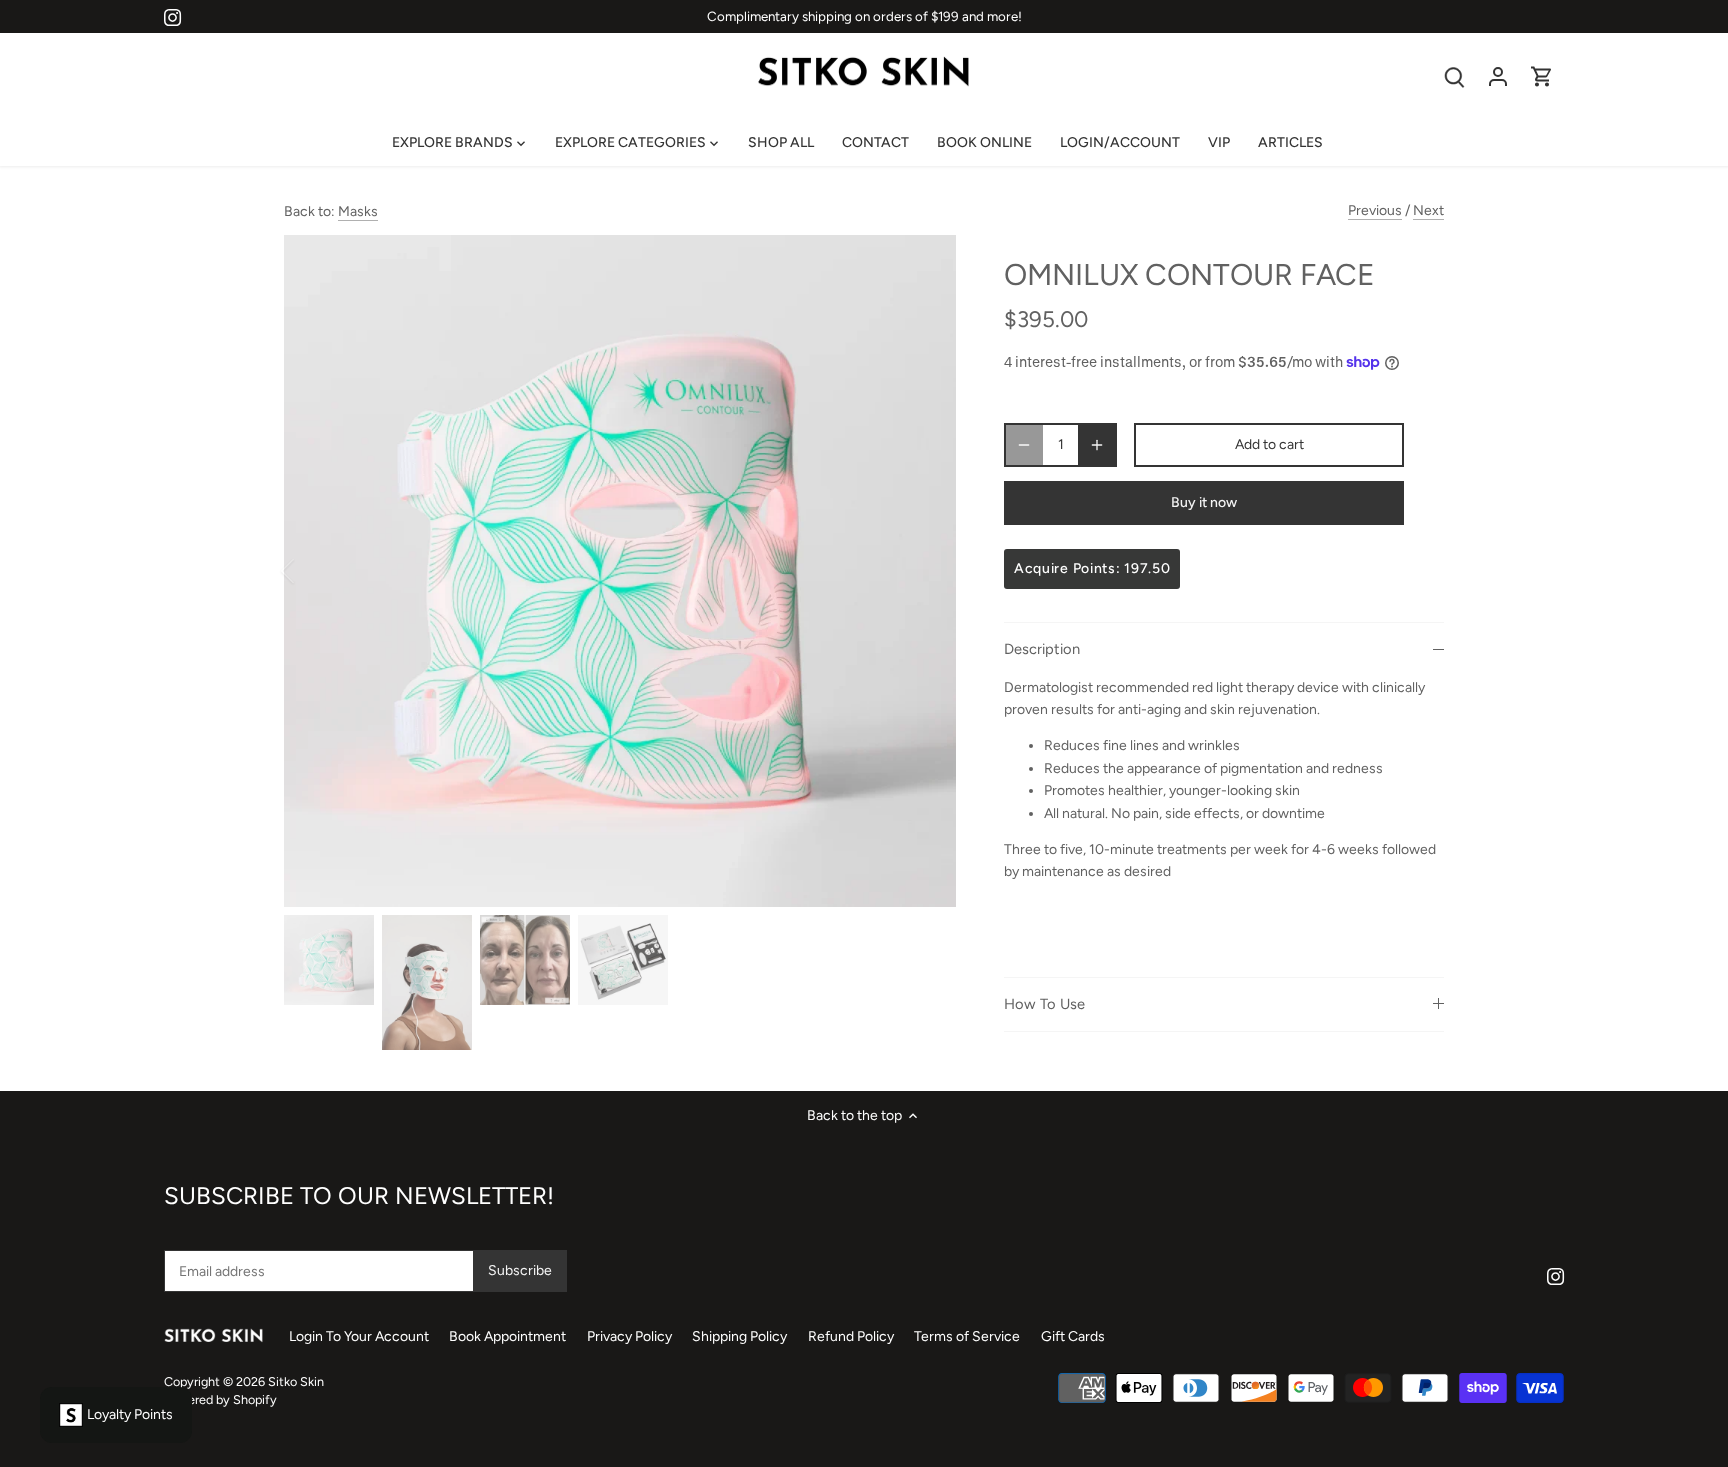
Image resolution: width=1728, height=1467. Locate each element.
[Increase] (1097, 445)
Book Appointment (509, 1336)
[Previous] (314, 571)
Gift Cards (1073, 1336)
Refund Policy (851, 1336)
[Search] (1454, 76)
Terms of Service (967, 1336)
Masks (358, 211)
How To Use (1044, 1004)
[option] (620, 571)
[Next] (926, 571)
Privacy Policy (629, 1336)
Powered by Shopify (220, 1399)
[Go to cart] (1542, 76)
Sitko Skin (296, 1381)
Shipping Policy (739, 1336)
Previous (1375, 210)
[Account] (1498, 76)
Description (1042, 649)
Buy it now (1204, 502)
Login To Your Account (359, 1336)
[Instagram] (172, 17)
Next (1428, 210)
